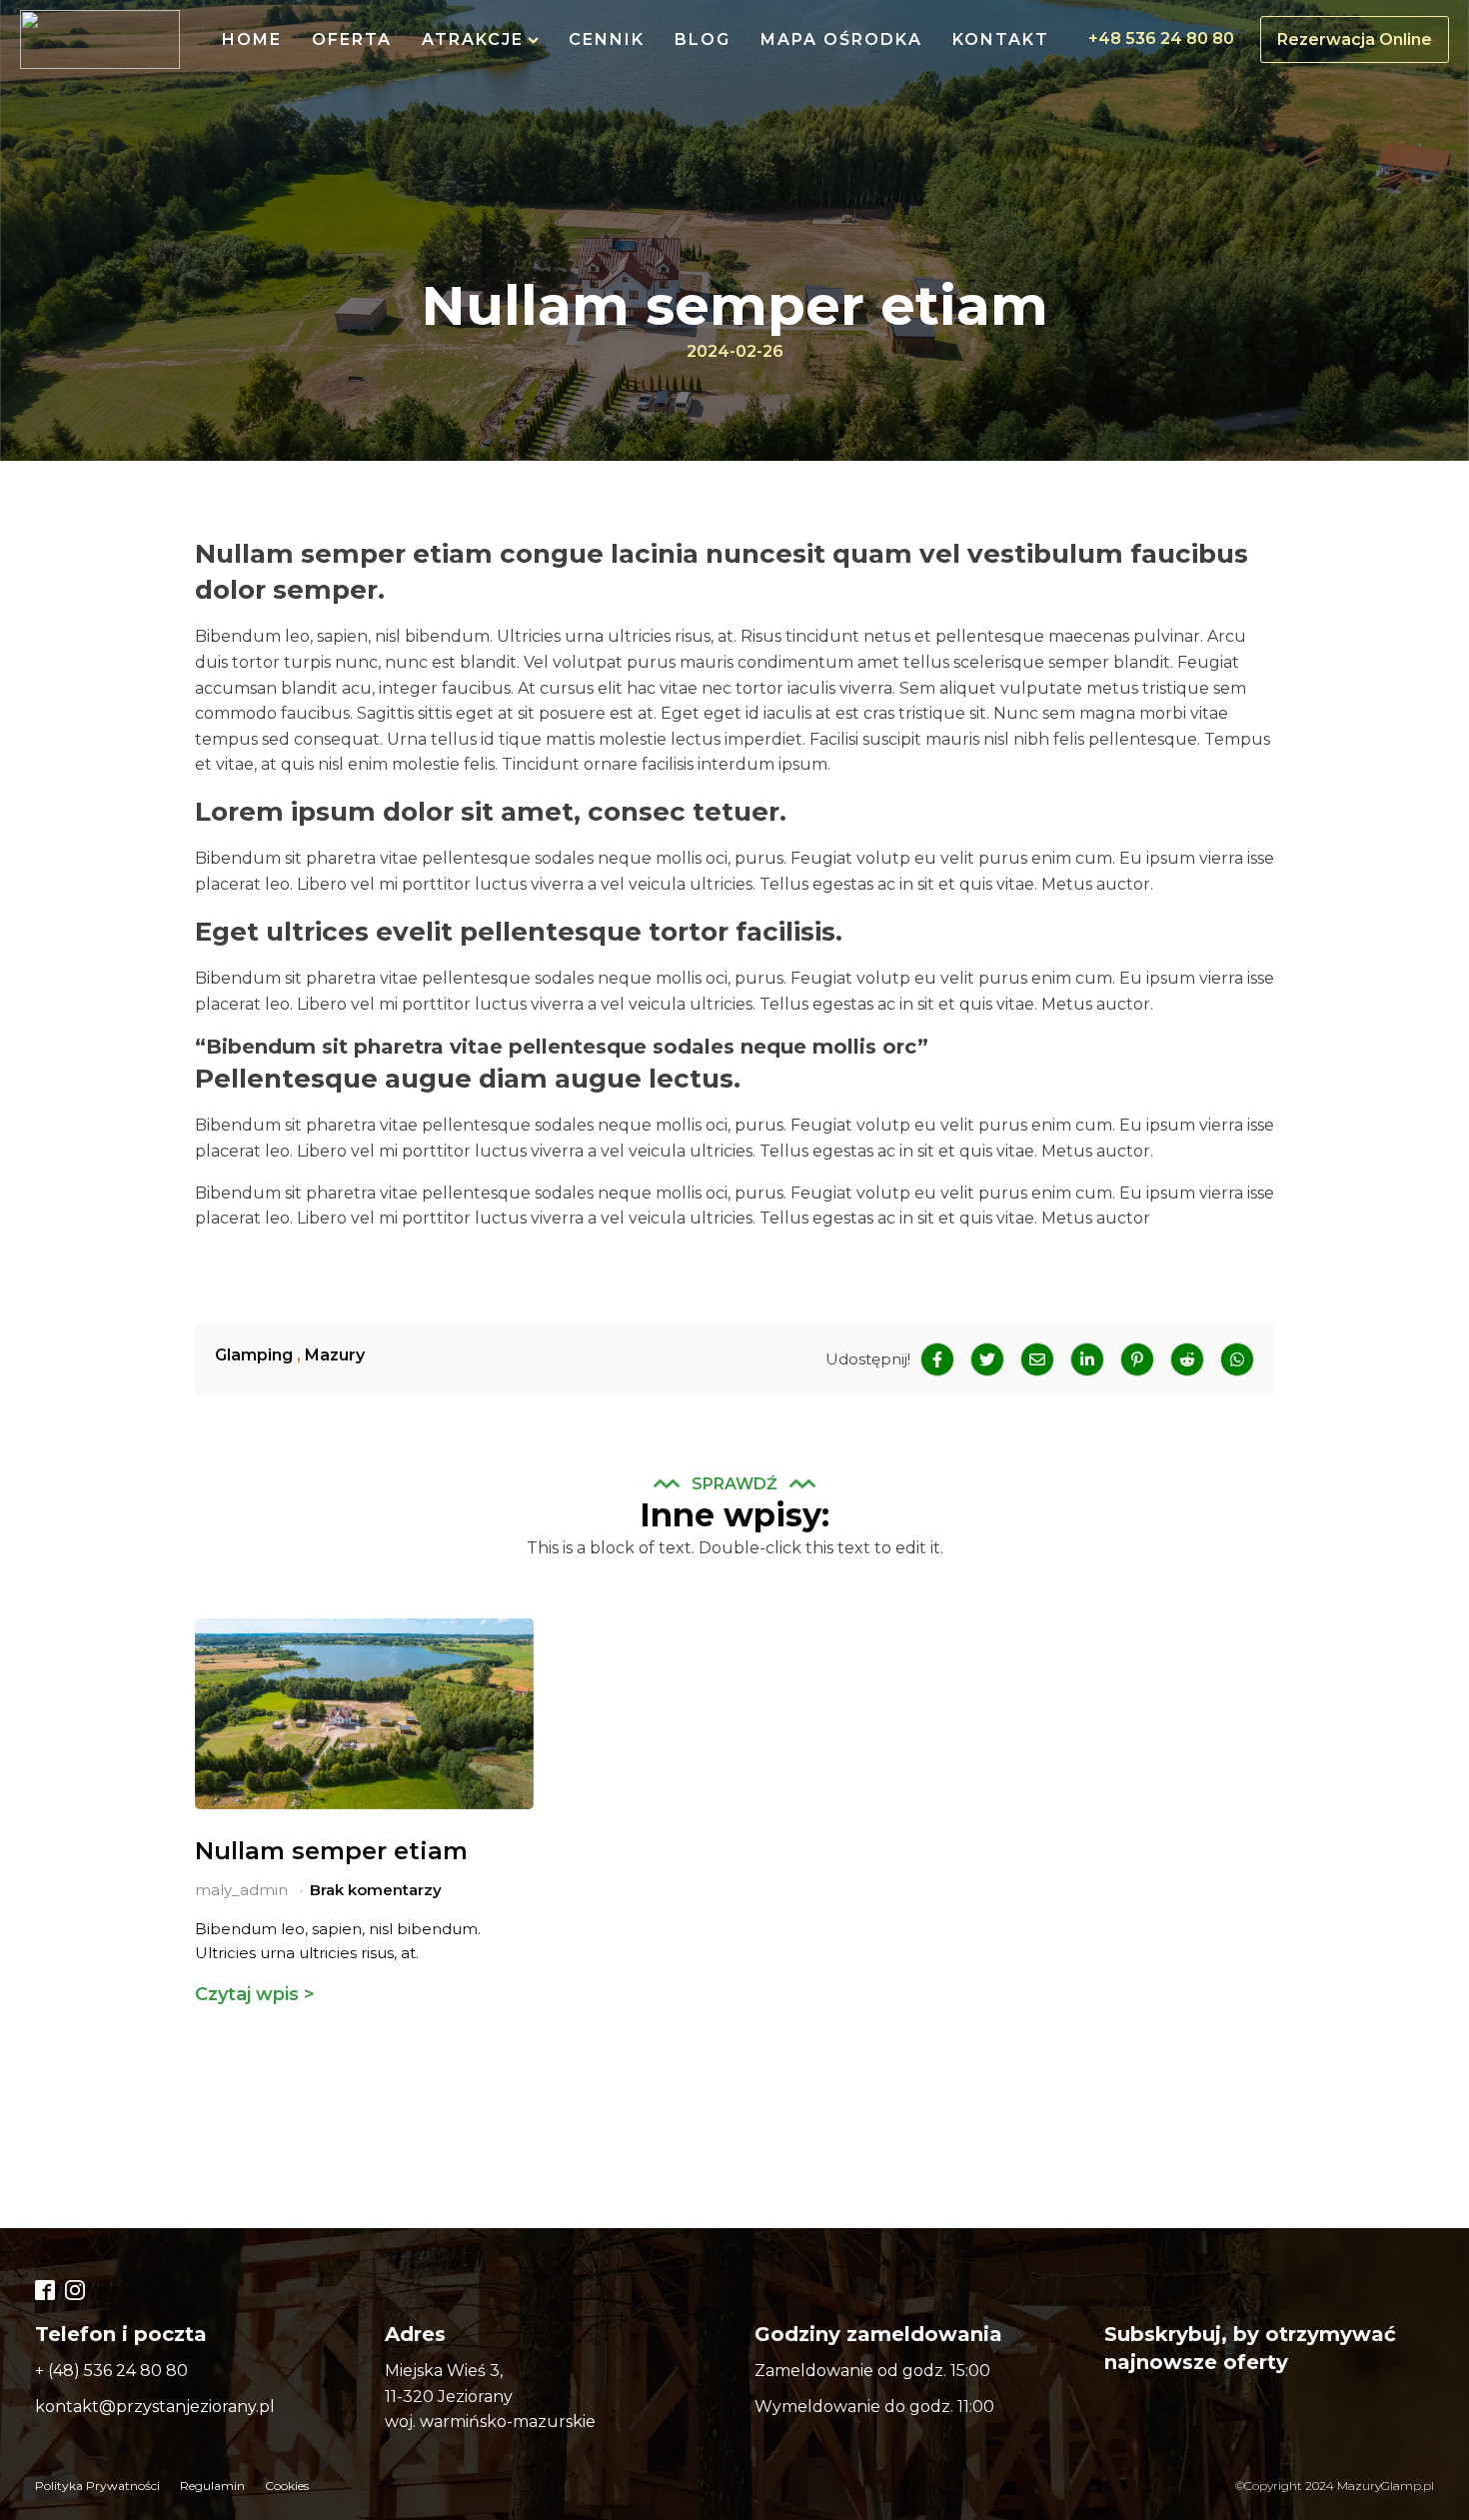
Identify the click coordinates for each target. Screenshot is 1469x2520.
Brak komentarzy (376, 1890)
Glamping (254, 1355)
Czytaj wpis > (255, 1994)
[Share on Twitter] (987, 1359)
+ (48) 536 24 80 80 (111, 2371)
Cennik (607, 39)
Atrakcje (473, 39)
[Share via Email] (1037, 1359)
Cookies (287, 2486)
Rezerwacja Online (1355, 39)
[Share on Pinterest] (1137, 1359)
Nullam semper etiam (331, 1851)
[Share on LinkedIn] (1087, 1359)
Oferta (352, 39)
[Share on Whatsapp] (1237, 1359)
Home (252, 39)
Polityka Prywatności (97, 2486)
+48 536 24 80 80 (1161, 38)
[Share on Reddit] (1187, 1359)
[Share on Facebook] (937, 1359)
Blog (703, 39)
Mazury (335, 1355)
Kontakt (1001, 39)
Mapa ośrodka (841, 39)
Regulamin (212, 2486)
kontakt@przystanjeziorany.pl (155, 2407)
